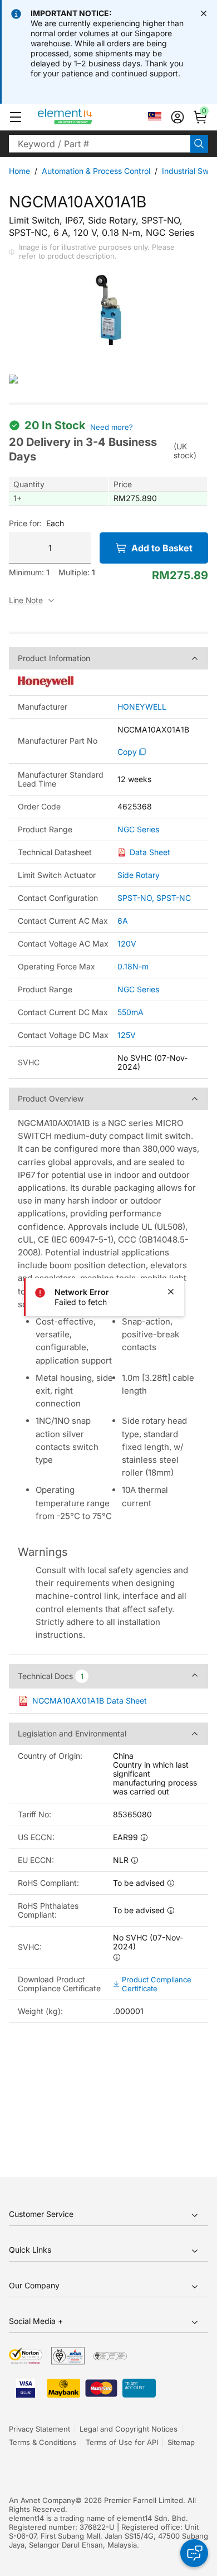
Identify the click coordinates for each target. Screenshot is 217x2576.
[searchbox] (100, 144)
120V (127, 943)
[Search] (199, 144)
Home (19, 171)
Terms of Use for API (122, 2442)
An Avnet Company (42, 2500)
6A (123, 921)
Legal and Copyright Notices (129, 2429)
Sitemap (181, 2442)
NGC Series (138, 829)
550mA (130, 1012)
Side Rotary (139, 875)
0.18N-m (133, 966)
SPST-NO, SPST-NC (154, 898)
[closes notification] (204, 13)
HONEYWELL (142, 707)
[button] (16, 117)
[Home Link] (86, 117)
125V (127, 1035)
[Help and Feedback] (194, 2553)
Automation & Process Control (96, 171)
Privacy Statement (40, 2429)
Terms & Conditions (43, 2442)
